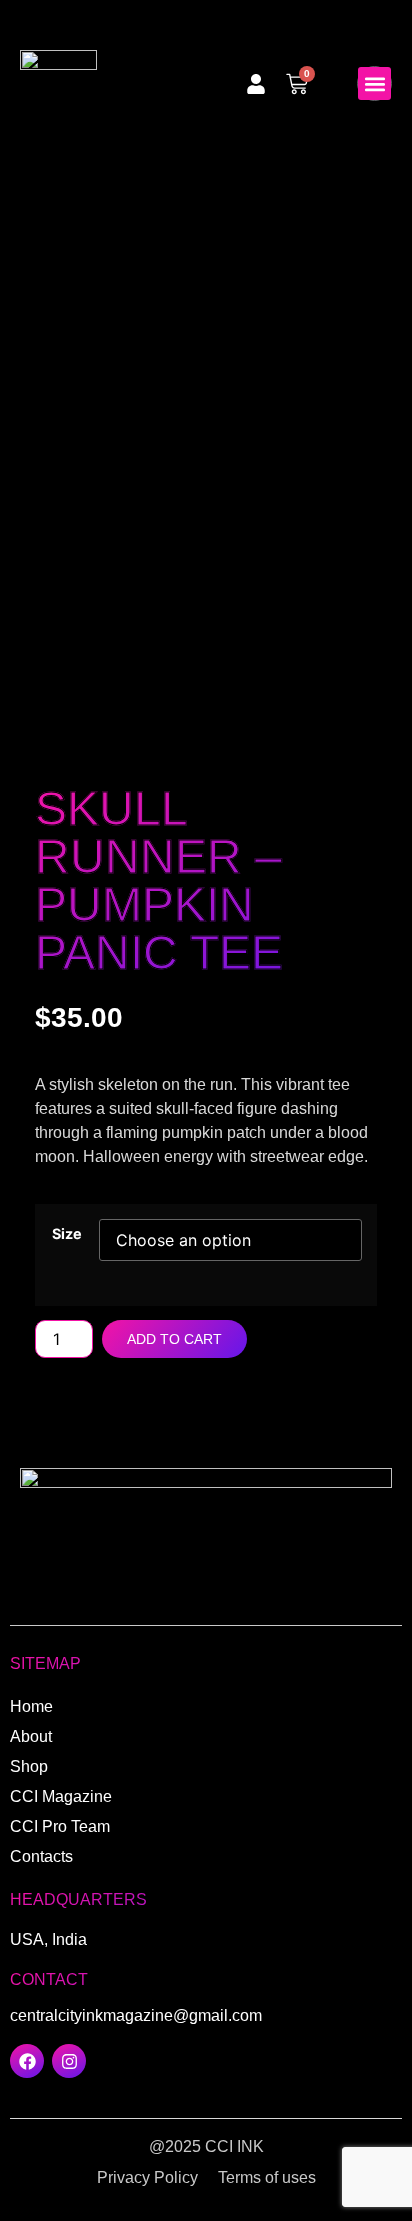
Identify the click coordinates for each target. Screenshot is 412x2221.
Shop (29, 1766)
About (31, 1736)
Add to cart (174, 1339)
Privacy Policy (147, 2177)
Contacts (41, 1856)
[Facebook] (27, 2061)
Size (67, 1234)
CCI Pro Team (60, 1826)
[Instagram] (69, 2061)
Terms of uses (267, 2177)
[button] (374, 83)
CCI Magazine (61, 1796)
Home (31, 1706)
